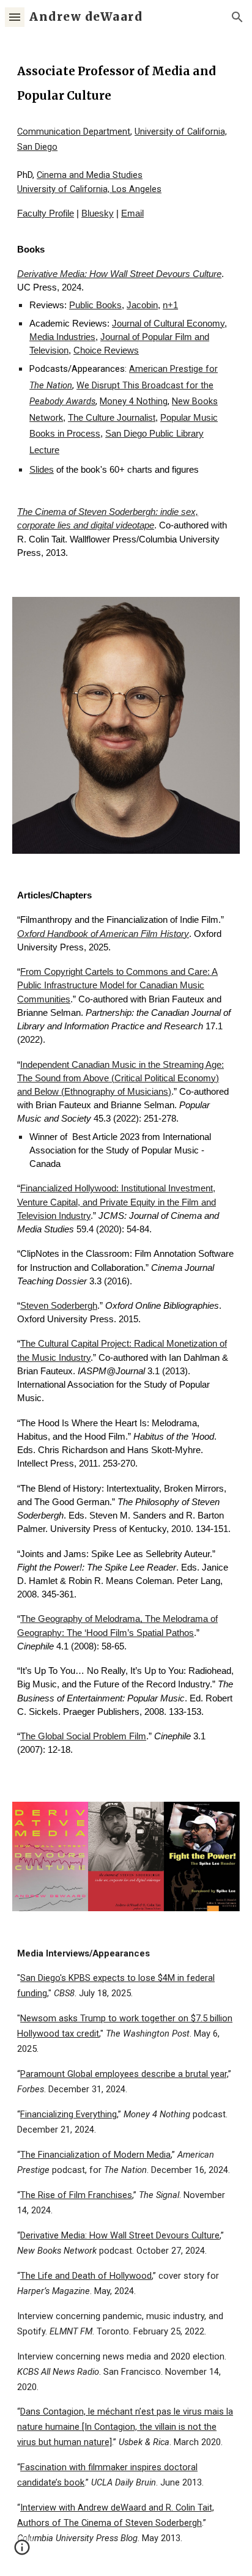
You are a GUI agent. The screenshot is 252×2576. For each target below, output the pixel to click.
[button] (15, 17)
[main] (126, 82)
